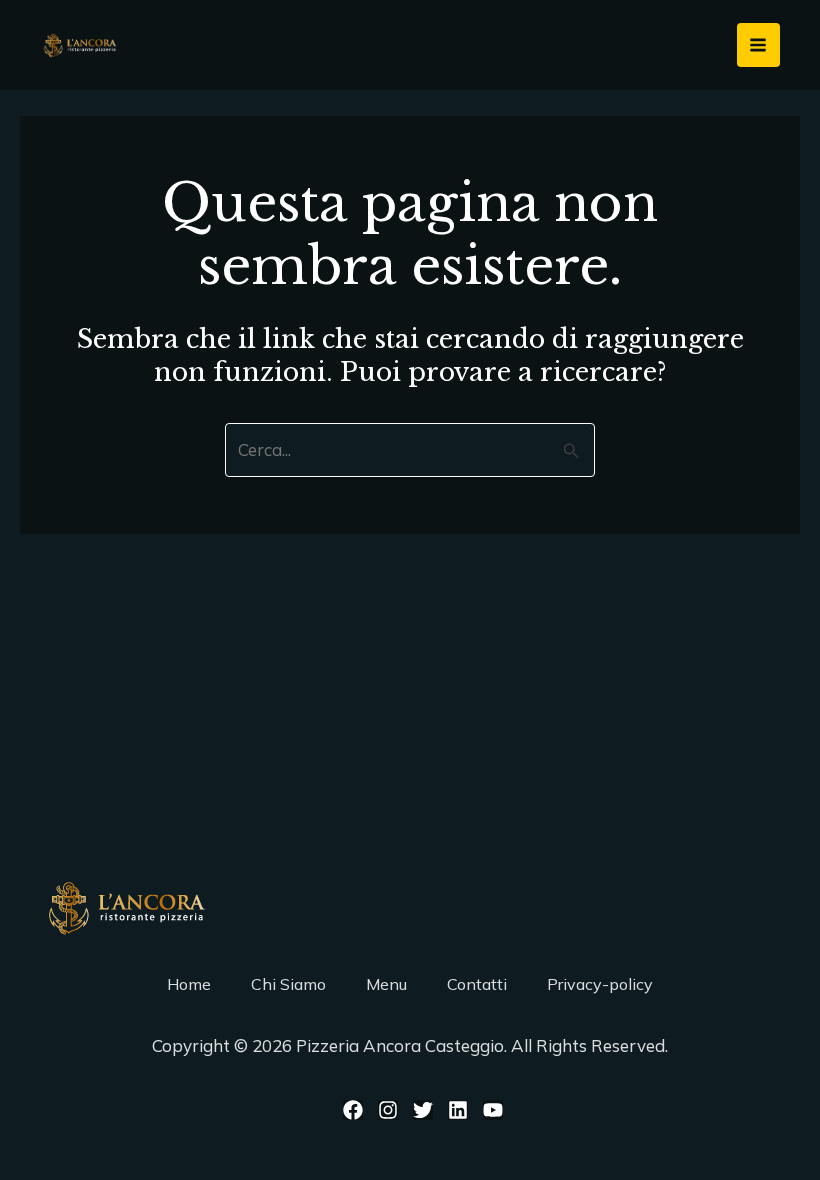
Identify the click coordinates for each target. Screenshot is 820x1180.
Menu (386, 984)
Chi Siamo (288, 984)
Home (189, 984)
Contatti (477, 984)
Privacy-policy (600, 984)
